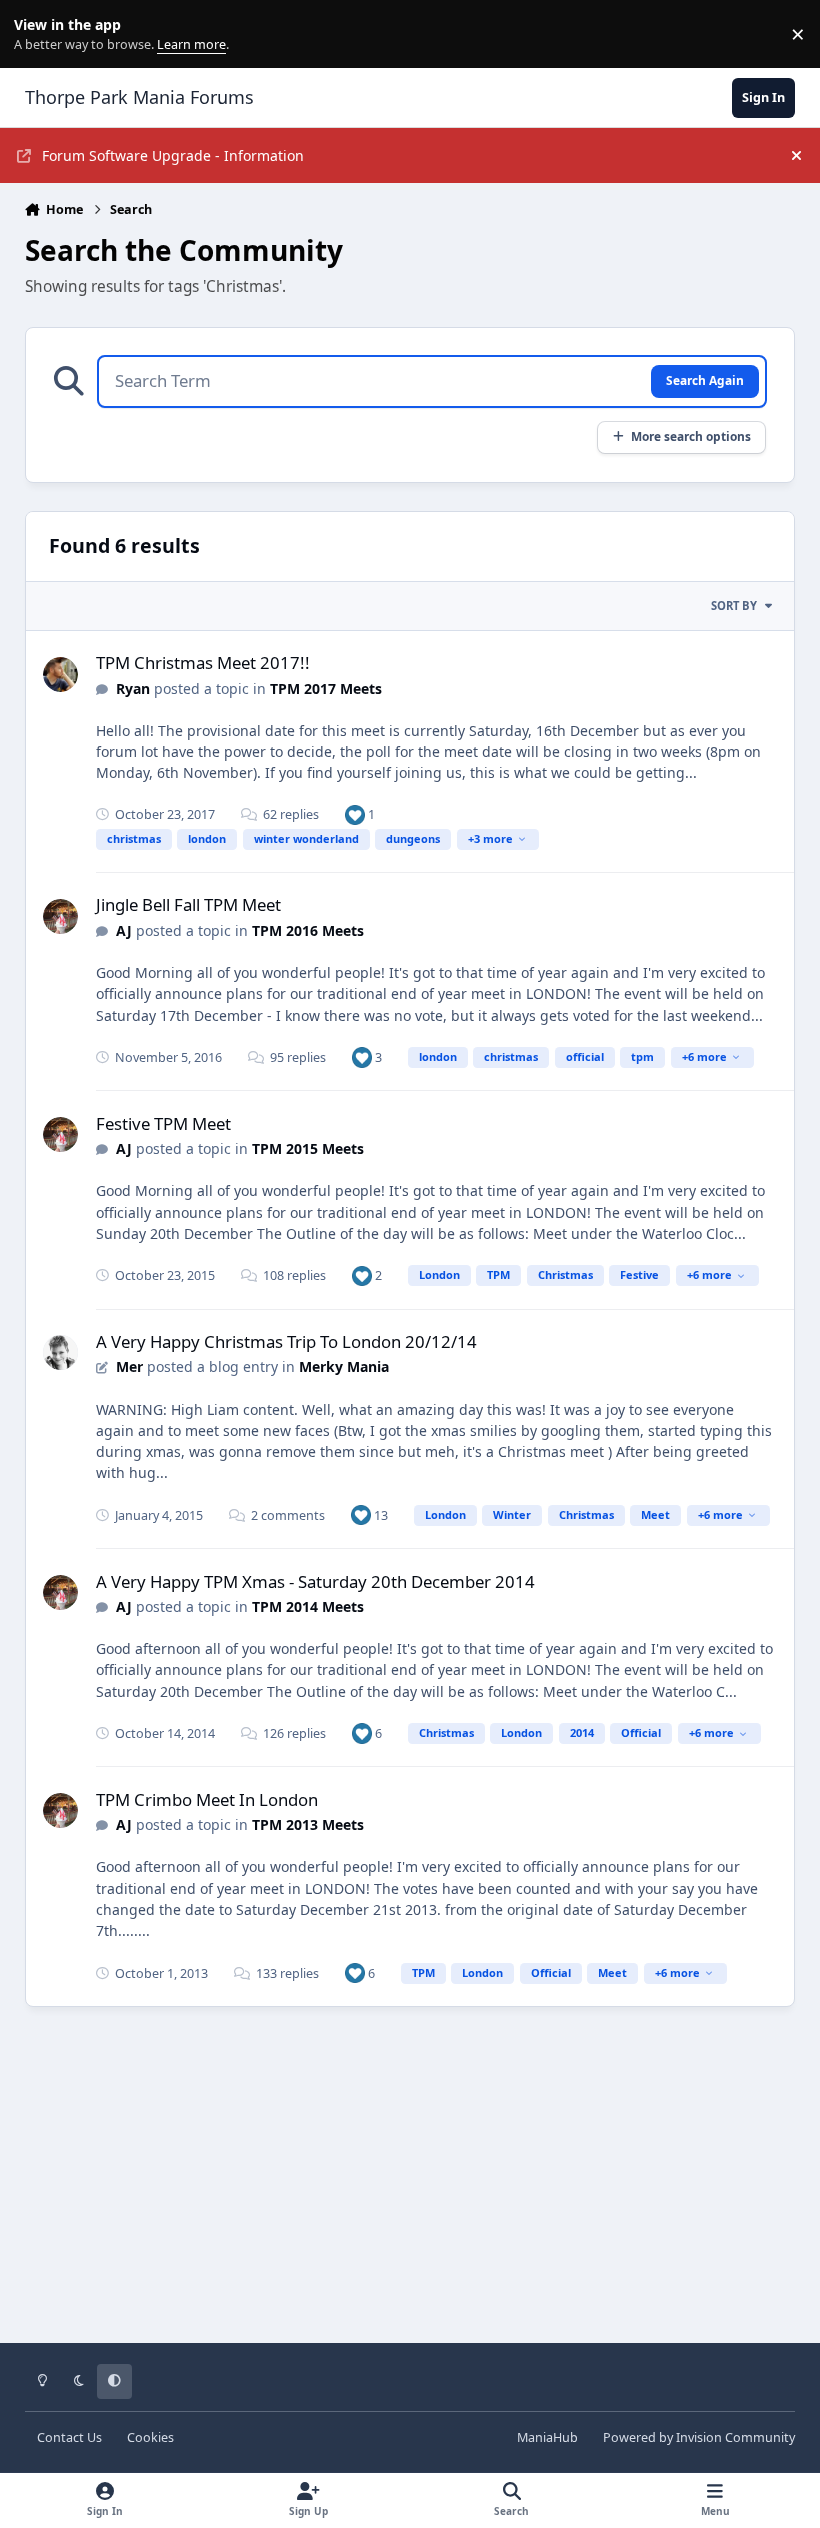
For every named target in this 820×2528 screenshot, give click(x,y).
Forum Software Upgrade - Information (173, 155)
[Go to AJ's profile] (60, 916)
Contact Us (69, 2437)
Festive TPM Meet (163, 1123)
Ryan (133, 688)
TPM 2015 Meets (308, 1148)
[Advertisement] (410, 2189)
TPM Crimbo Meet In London (207, 1799)
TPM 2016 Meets (308, 930)
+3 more (490, 838)
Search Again (705, 380)
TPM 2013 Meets (308, 1824)
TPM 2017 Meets (326, 688)
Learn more (38, 34)
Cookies (150, 2437)
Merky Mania (344, 1366)
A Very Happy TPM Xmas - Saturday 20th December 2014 (315, 1581)
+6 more (704, 1056)
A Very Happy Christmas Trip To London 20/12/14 (286, 1341)
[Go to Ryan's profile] (60, 674)
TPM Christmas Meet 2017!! (203, 662)
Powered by (699, 2437)
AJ (126, 930)
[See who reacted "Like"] (355, 814)
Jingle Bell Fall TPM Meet (188, 904)
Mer (129, 1366)
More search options (691, 436)
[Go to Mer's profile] (60, 1352)
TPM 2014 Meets (308, 1606)
